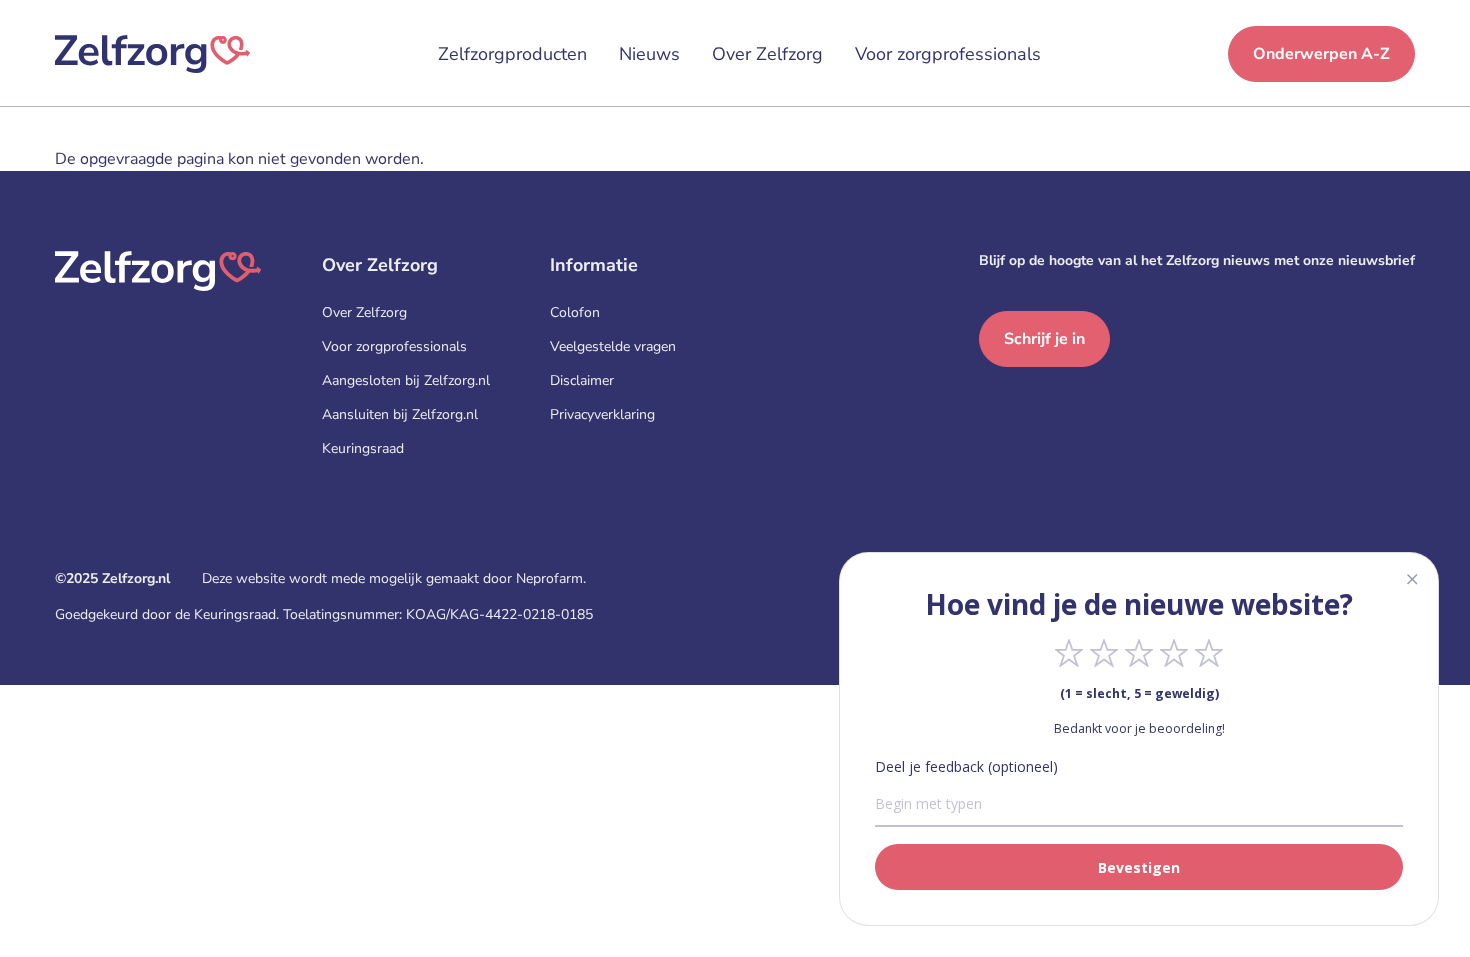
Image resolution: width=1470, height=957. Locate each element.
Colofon (575, 312)
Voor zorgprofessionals (948, 54)
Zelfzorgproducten (512, 54)
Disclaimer (582, 380)
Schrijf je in (1044, 339)
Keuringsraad (363, 448)
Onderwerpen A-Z (1321, 54)
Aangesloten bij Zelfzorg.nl (406, 380)
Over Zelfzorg (767, 54)
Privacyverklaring (602, 414)
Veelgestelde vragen (613, 346)
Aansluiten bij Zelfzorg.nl (400, 414)
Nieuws (649, 54)
